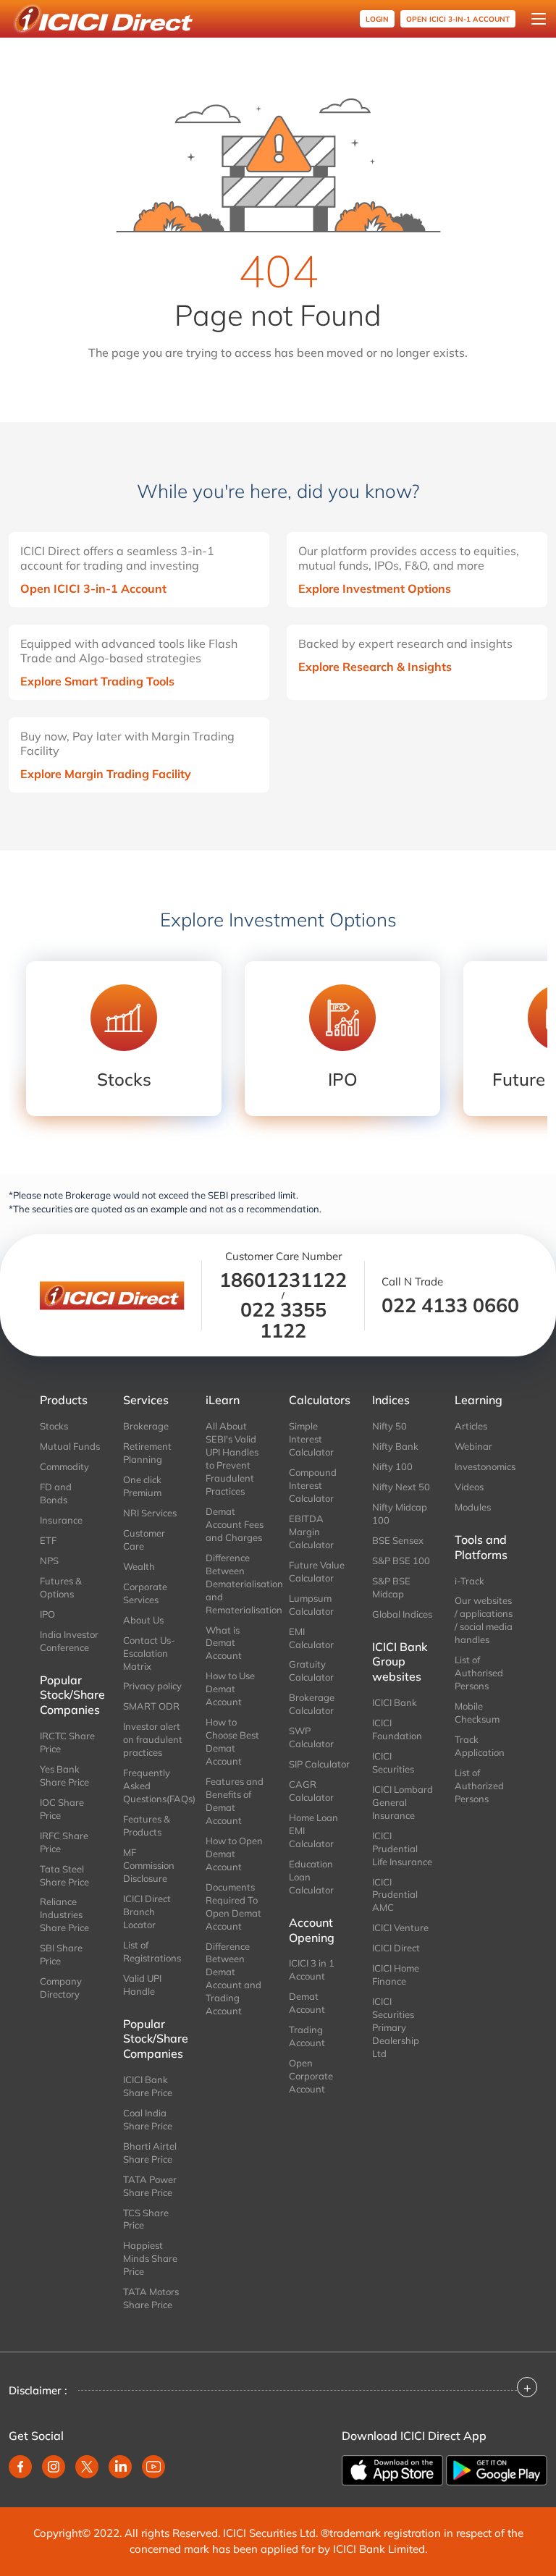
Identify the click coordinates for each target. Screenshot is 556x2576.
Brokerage (146, 1426)
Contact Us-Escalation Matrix (149, 1653)
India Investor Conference (69, 1641)
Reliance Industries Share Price (64, 1914)
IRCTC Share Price (67, 1742)
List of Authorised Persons (479, 1673)
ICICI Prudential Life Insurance (402, 1849)
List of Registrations (152, 1951)
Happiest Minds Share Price (150, 2258)
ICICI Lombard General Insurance (403, 1802)
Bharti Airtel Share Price (150, 2153)
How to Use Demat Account (230, 1689)
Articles (471, 1426)
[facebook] (20, 2467)
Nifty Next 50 (401, 1487)
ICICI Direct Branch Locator (147, 1912)
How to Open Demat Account (234, 1854)
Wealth (139, 1566)
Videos (469, 1487)
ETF (48, 1540)
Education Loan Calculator (311, 1877)
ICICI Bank (395, 1702)
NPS (49, 1561)
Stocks (54, 1426)
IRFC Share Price (64, 1842)
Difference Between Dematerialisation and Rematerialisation (236, 1584)
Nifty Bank (395, 1446)
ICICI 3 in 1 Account (312, 1969)
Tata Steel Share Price (64, 1875)
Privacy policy (152, 1686)
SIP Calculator (319, 1764)
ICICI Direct (396, 1948)
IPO (47, 1614)
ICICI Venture (400, 1927)
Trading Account (307, 2036)
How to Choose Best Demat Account (232, 1741)
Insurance (61, 1520)
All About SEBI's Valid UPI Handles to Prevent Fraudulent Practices (232, 1458)
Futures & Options (61, 1587)
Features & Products (147, 1825)
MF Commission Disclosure (149, 1865)
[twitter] (87, 2467)
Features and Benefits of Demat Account (235, 1801)
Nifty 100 (392, 1466)
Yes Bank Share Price (64, 1775)
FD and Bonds (56, 1493)
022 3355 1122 (283, 1320)
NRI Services (150, 1513)
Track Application (480, 1746)
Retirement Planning (147, 1453)
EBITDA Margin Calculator (311, 1532)
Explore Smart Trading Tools (97, 681)
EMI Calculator (311, 1638)
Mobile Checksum (477, 1713)
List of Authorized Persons (479, 1786)
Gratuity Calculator (311, 1671)
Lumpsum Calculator (311, 1605)
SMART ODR (151, 1706)
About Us (143, 1620)
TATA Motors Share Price (151, 2298)
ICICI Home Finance (396, 1975)
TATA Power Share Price (150, 2186)
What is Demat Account (224, 1643)
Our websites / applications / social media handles (484, 1620)
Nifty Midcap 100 (400, 1513)
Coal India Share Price (148, 2119)
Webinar (473, 1446)
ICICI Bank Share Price (148, 2086)
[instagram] (54, 2467)
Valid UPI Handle (142, 1985)
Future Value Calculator (317, 1571)
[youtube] (153, 2467)
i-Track (469, 1581)
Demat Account (307, 2003)
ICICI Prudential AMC (395, 1895)
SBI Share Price (61, 1954)
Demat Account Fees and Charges (235, 1524)
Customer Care (144, 1540)
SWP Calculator (311, 1737)
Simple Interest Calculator (311, 1439)
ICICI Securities (393, 1762)
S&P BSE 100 (401, 1561)
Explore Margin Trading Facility (106, 774)
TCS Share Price (146, 2219)
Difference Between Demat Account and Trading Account (233, 1979)
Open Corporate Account (311, 2076)
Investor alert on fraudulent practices (153, 1739)
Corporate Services (145, 1593)
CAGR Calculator (311, 1791)
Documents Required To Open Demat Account (233, 1906)
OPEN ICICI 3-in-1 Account (458, 19)
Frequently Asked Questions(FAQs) (154, 1786)
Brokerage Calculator (312, 1704)
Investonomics (485, 1466)
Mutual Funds (70, 1446)
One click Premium (142, 1486)
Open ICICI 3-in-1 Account (93, 588)
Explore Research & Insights (375, 667)
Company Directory (61, 1988)
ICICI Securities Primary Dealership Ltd (396, 2027)
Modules (473, 1507)
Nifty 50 (389, 1426)
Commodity (64, 1466)
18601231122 (283, 1280)
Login (377, 19)
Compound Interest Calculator (313, 1485)
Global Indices (402, 1614)
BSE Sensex (398, 1540)
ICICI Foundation (397, 1729)
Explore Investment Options (375, 588)
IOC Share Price (62, 1809)
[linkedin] (120, 2467)
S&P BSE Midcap (391, 1587)
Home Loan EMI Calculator (313, 1830)
